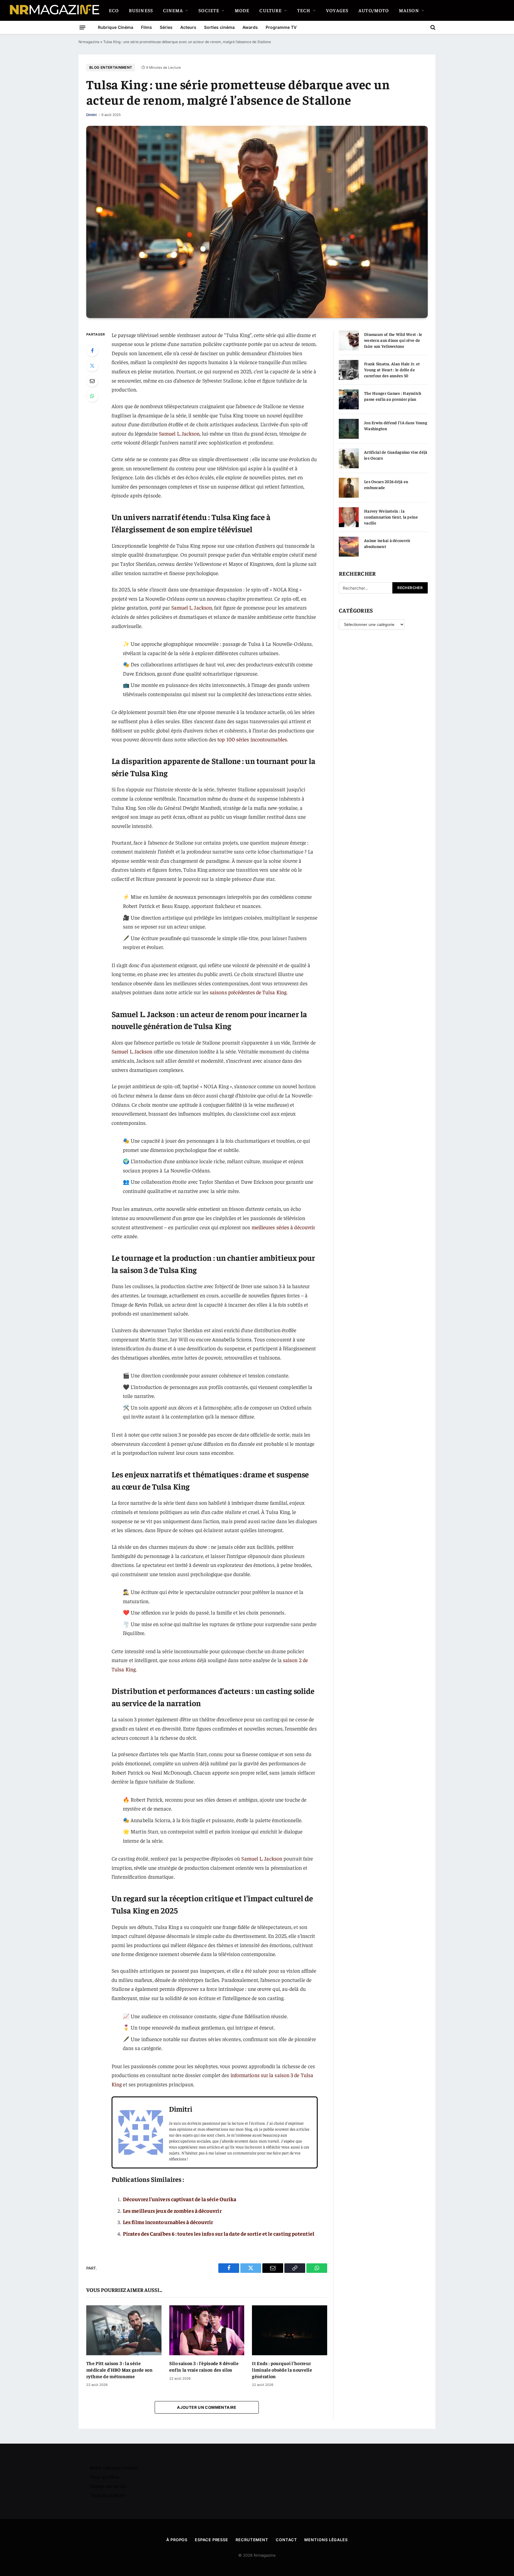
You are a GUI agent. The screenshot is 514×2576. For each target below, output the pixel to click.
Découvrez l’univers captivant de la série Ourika (180, 2199)
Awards (250, 27)
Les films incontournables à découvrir (168, 2222)
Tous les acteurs (107, 2495)
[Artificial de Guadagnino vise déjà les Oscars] (349, 458)
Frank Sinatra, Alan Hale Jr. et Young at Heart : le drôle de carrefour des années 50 (392, 369)
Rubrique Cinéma (116, 27)
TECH (304, 10)
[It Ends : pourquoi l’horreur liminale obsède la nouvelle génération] (290, 2330)
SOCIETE (209, 10)
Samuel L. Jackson (179, 433)
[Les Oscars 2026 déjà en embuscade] (349, 488)
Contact (286, 2540)
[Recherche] (432, 27)
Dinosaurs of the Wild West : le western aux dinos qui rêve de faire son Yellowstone (393, 340)
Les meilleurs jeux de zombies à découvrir (172, 2211)
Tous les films (105, 2477)
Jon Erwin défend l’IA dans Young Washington (396, 425)
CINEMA (173, 10)
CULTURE (271, 10)
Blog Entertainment (111, 67)
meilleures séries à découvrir (283, 1227)
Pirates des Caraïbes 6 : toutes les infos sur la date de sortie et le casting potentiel (219, 2233)
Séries (166, 27)
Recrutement (252, 2540)
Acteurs (188, 27)
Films (146, 27)
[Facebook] (92, 350)
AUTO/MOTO (374, 10)
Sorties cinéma (219, 27)
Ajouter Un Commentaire (207, 2407)
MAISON (409, 10)
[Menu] (82, 27)
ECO (114, 10)
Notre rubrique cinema (114, 2468)
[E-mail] (92, 381)
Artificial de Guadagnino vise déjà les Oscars (396, 455)
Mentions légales (326, 2540)
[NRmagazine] (54, 10)
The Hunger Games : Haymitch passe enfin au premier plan (393, 396)
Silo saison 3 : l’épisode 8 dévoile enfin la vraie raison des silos (204, 2366)
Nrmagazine (89, 42)
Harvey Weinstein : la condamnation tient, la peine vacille (391, 517)
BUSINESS (141, 10)
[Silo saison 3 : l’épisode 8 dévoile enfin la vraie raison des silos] (207, 2330)
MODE (242, 10)
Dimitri (91, 115)
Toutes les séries (108, 2486)
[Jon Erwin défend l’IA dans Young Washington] (349, 429)
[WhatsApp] (92, 396)
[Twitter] (92, 366)
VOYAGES (337, 10)
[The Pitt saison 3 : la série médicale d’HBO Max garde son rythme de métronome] (124, 2330)
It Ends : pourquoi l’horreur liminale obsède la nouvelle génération (282, 2370)
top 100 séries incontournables (252, 739)
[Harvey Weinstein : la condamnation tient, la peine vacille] (349, 517)
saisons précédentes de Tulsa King (248, 992)
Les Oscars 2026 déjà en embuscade (386, 484)
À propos (177, 2540)
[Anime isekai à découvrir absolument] (349, 547)
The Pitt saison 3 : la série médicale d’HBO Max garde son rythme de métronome (119, 2370)
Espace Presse (211, 2540)
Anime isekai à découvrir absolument (387, 543)
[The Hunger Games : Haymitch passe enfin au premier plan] (349, 399)
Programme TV (281, 27)
